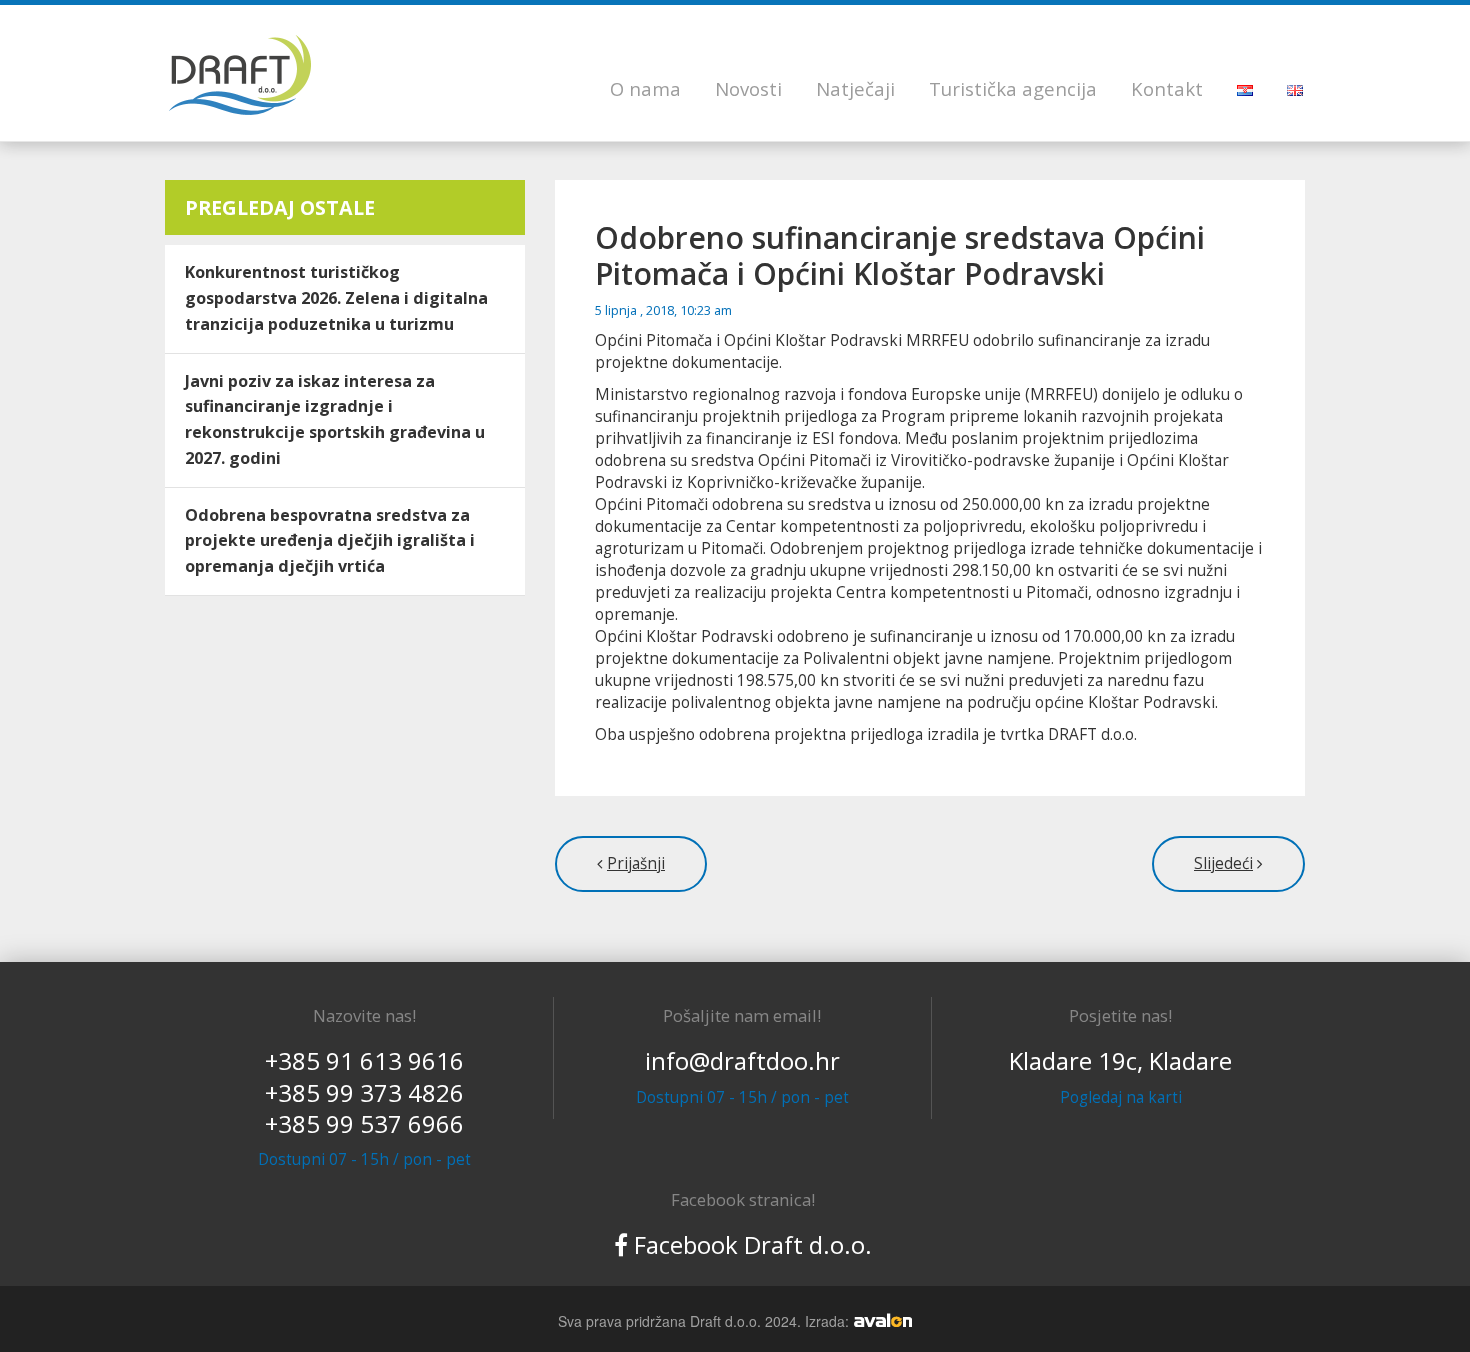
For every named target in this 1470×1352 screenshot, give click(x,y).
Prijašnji (636, 863)
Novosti (748, 88)
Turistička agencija (1013, 88)
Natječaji (855, 88)
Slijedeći (1223, 863)
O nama (645, 88)
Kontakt (1167, 88)
